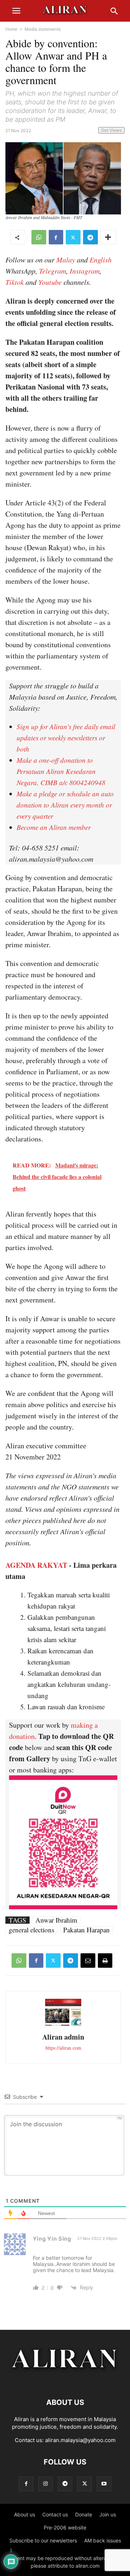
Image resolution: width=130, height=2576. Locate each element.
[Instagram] (45, 2484)
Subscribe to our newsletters (43, 2540)
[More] (108, 237)
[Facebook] (56, 237)
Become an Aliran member (54, 827)
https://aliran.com (63, 2048)
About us (25, 2514)
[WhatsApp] (39, 237)
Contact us (55, 2514)
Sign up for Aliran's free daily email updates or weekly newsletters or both (66, 738)
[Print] (105, 1961)
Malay (66, 260)
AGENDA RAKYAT (36, 1565)
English (101, 260)
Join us (108, 2514)
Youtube (50, 282)
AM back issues (103, 2540)
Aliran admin (63, 2037)
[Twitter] (73, 237)
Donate (84, 2514)
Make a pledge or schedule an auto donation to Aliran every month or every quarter (65, 805)
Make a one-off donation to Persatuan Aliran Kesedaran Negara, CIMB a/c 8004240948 (61, 771)
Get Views (111, 130)
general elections (31, 1930)
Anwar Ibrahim (56, 1920)
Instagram (85, 271)
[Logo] (65, 2381)
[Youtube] (104, 2484)
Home (11, 29)
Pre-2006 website (65, 2527)
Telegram (53, 271)
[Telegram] (90, 237)
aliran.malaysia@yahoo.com (80, 2440)
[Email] (88, 1961)
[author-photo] (63, 2025)
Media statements (43, 29)
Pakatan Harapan (86, 1930)
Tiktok (15, 282)
